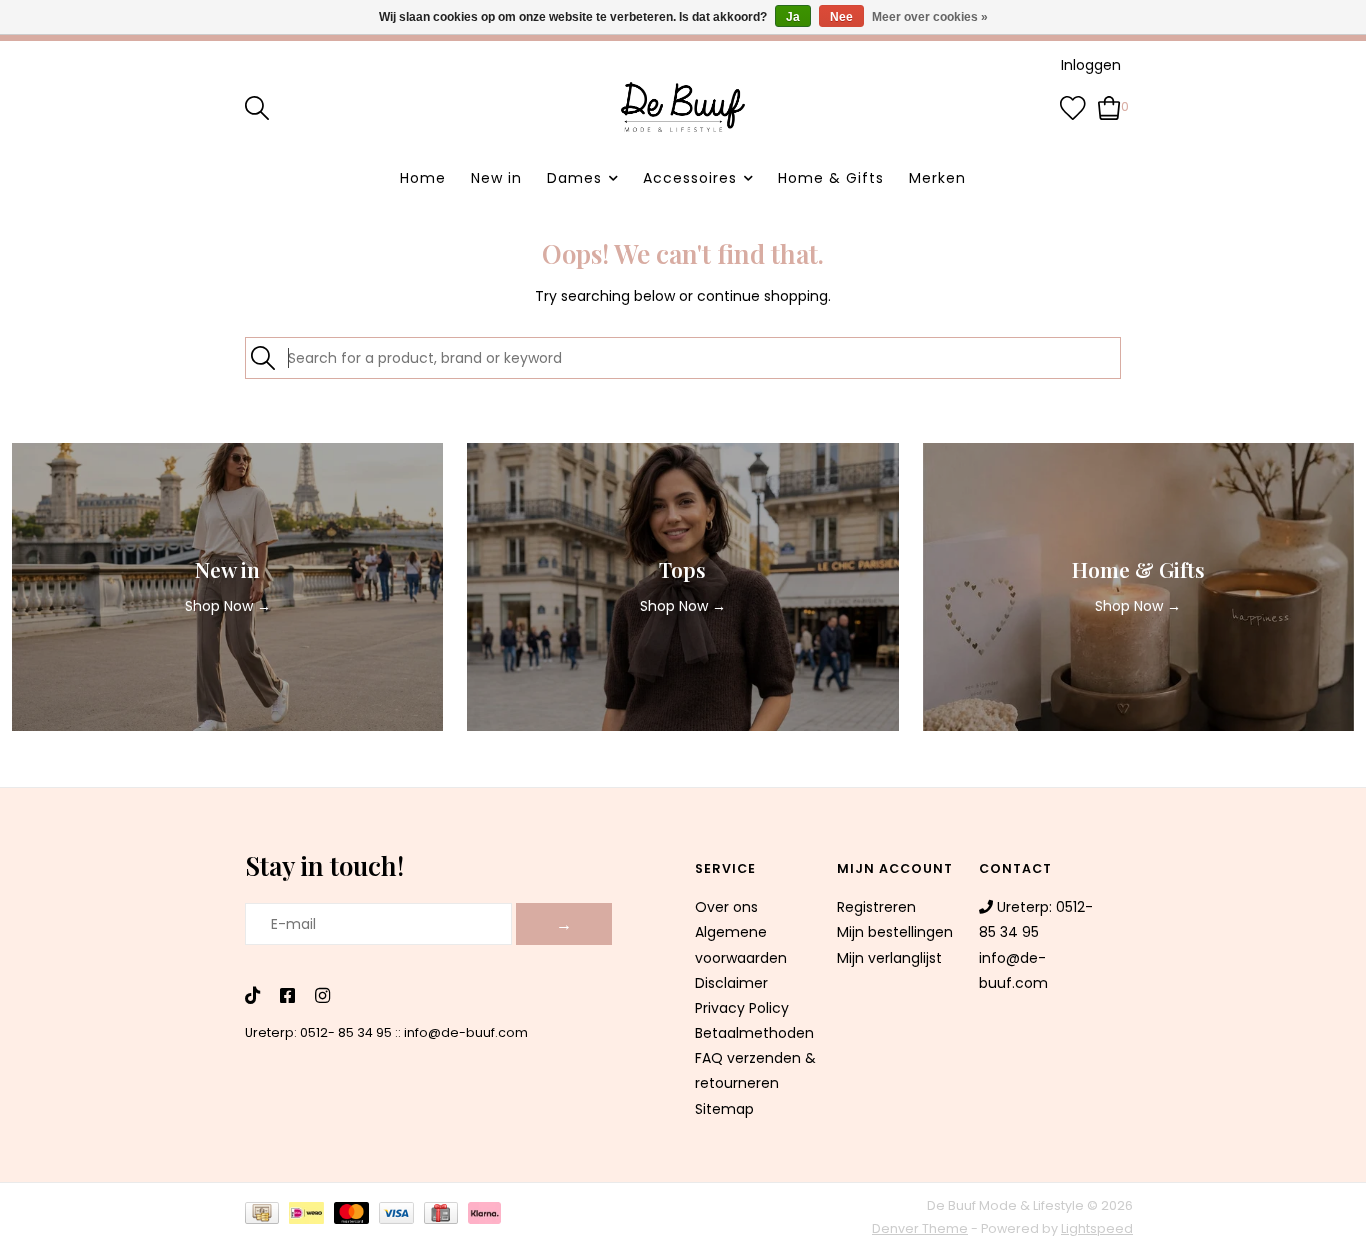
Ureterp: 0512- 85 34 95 (318, 1032)
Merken (937, 178)
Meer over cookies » (930, 17)
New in (496, 178)
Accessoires (690, 178)
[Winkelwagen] (1109, 106)
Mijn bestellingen (895, 932)
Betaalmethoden (754, 1033)
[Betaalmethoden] (267, 1217)
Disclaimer (731, 983)
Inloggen (1091, 65)
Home (423, 178)
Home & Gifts (831, 178)
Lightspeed (1097, 1228)
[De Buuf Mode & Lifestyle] (683, 107)
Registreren (876, 907)
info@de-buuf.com (466, 1032)
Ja (793, 17)
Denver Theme (920, 1228)
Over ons (726, 907)
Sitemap (724, 1109)
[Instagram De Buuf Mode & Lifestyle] (322, 997)
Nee (841, 17)
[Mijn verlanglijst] (1073, 106)
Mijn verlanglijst (889, 958)
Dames (574, 178)
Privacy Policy (742, 1008)
